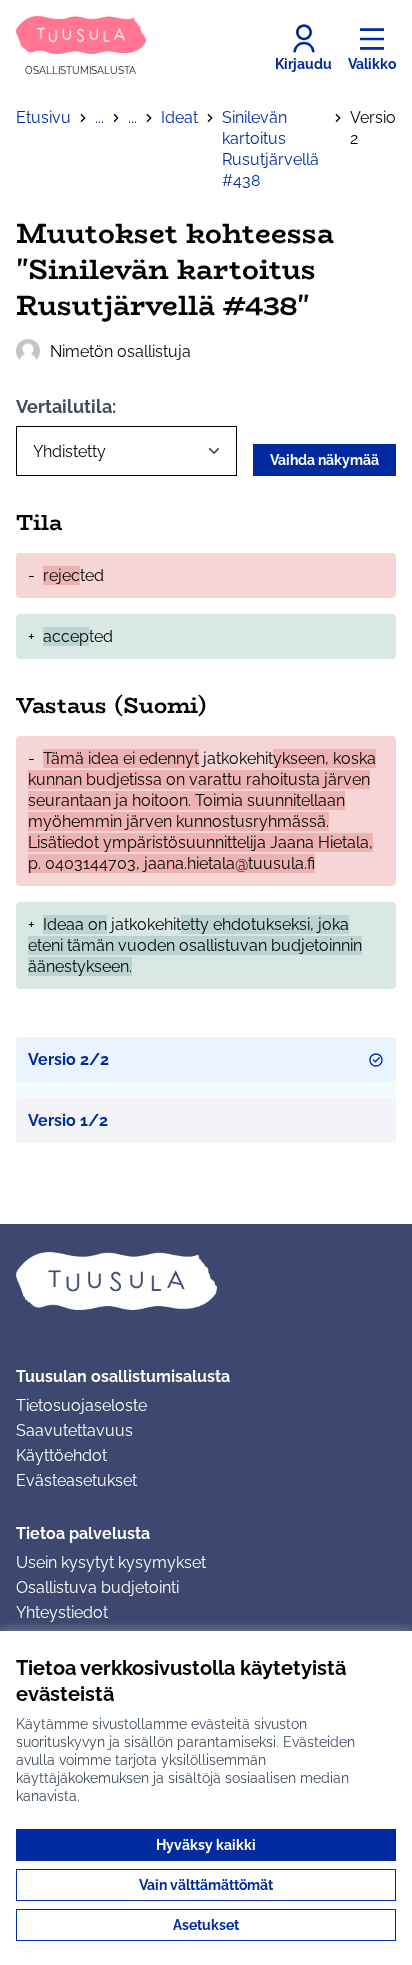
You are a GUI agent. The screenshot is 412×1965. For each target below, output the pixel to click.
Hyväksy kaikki (206, 1845)
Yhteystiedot (62, 1612)
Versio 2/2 (68, 1059)
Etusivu (43, 117)
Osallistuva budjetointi (97, 1587)
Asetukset (206, 1925)
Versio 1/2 (68, 1120)
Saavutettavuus (74, 1430)
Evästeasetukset (76, 1480)
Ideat (179, 117)
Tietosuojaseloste (81, 1405)
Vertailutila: (66, 406)
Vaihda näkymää (324, 460)
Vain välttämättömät (206, 1885)
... (99, 117)
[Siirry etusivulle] (206, 1281)
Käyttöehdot (61, 1455)
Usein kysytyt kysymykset (111, 1562)
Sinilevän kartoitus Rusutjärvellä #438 (270, 149)
